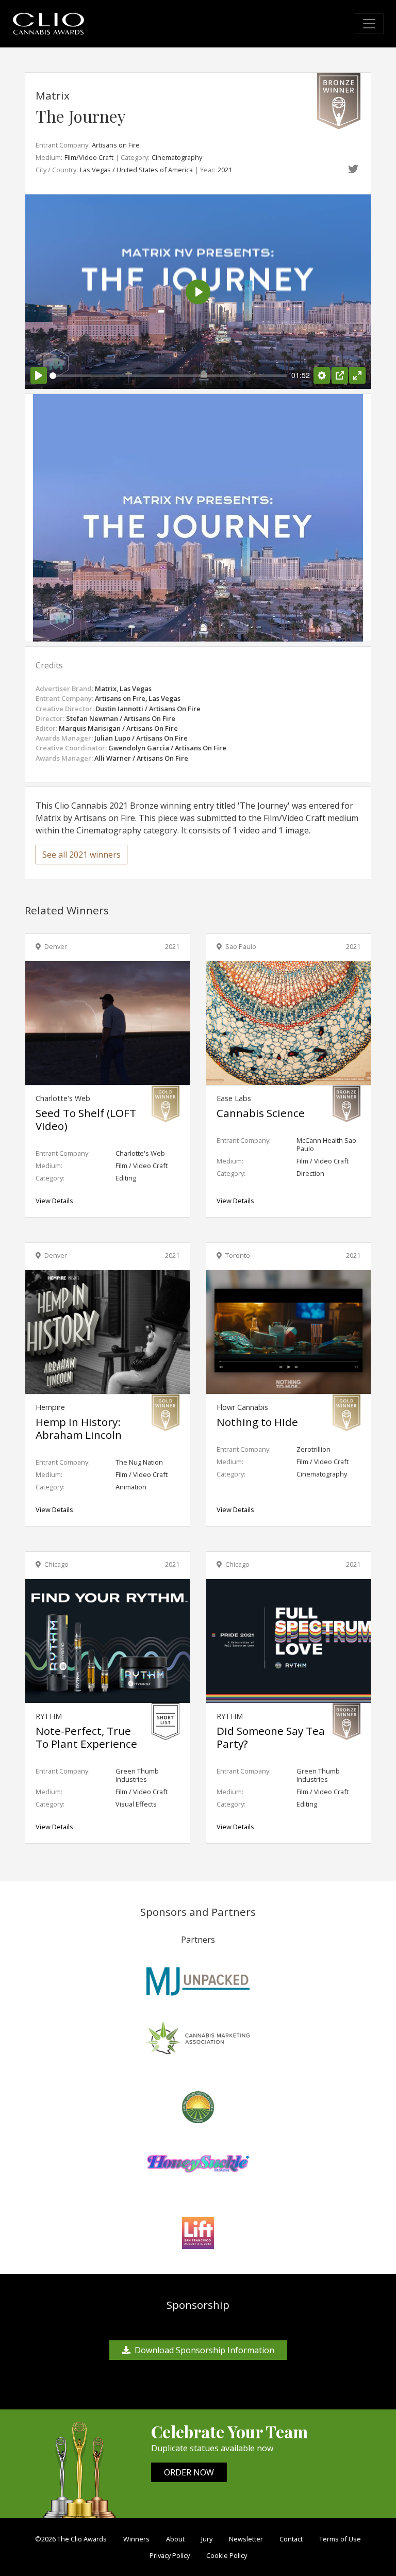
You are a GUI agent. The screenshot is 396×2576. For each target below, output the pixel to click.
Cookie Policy (227, 2555)
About (175, 2539)
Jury (207, 2539)
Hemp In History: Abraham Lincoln (79, 1428)
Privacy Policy (170, 2555)
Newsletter (246, 2539)
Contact (291, 2539)
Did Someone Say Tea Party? (271, 1737)
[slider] (168, 376)
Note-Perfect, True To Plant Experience (86, 1737)
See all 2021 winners (81, 855)
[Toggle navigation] (369, 24)
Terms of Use (340, 2539)
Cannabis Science (261, 1113)
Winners (136, 2539)
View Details (54, 1201)
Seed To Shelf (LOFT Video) (86, 1119)
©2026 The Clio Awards (71, 2539)
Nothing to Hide (257, 1422)
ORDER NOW (189, 2472)
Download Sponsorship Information (204, 2350)
